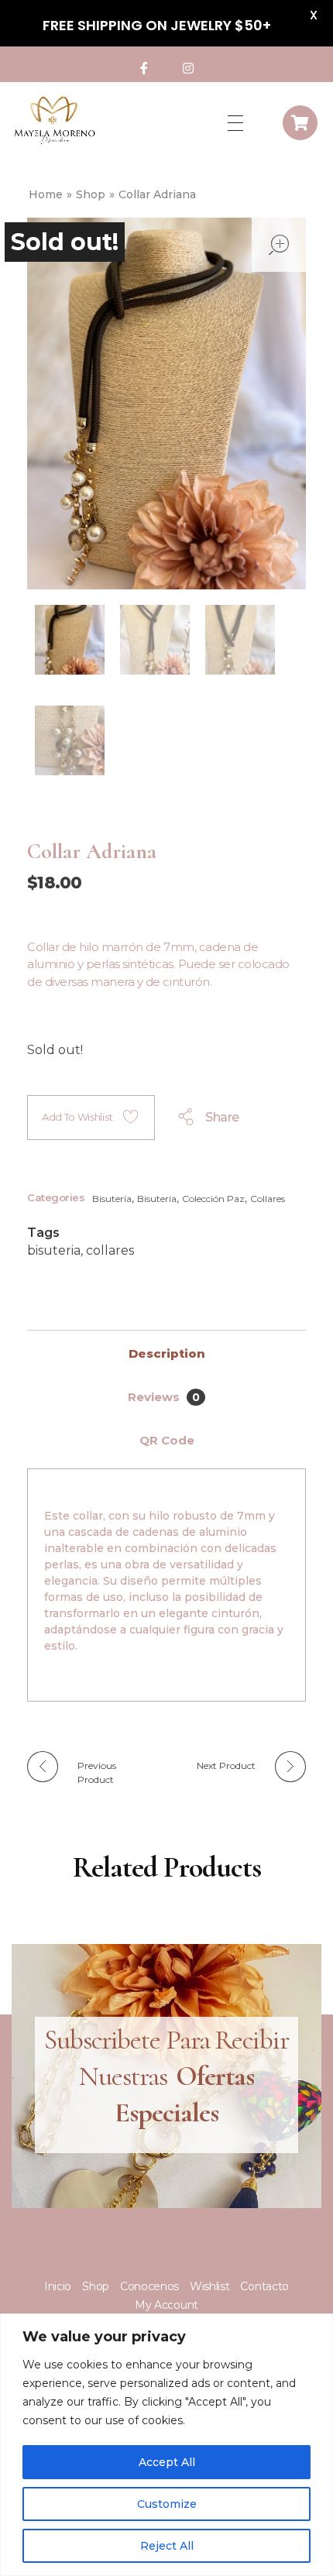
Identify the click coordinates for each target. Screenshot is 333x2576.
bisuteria (54, 1250)
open (279, 245)
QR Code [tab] (167, 1440)
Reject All (167, 2546)
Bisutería (112, 1199)
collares (110, 1250)
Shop (91, 194)
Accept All (167, 2462)
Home (46, 194)
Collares (268, 1199)
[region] (166, 2445)
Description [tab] (167, 1353)
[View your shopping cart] (300, 123)
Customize (167, 2504)
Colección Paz (213, 1199)
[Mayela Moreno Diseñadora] (54, 120)
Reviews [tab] (164, 1397)
